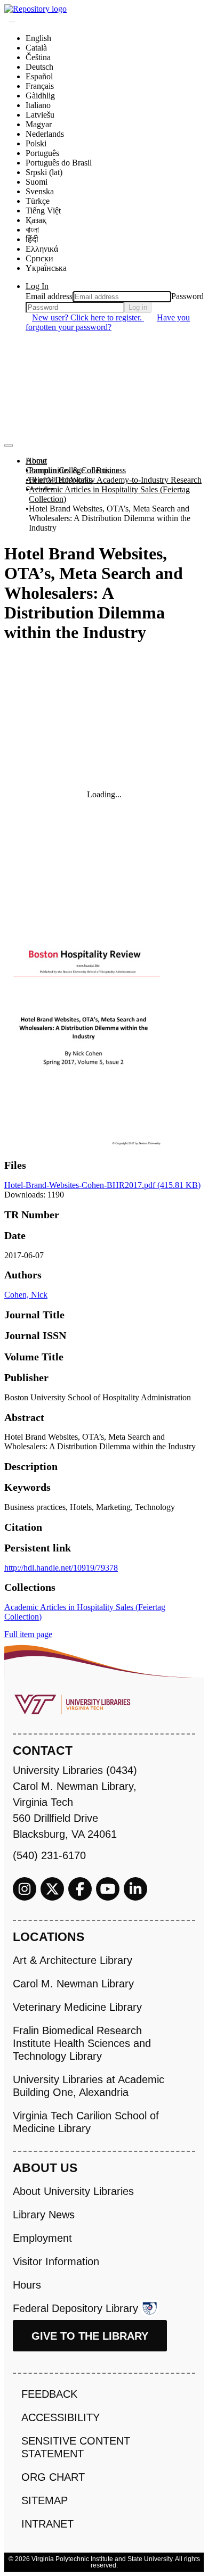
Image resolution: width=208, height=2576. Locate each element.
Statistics (40, 489)
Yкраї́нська (46, 268)
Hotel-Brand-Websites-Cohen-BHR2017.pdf (102, 1185)
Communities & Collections (72, 470)
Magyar (39, 124)
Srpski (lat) (44, 172)
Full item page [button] (28, 1634)
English (38, 38)
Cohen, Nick (26, 1295)
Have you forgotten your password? (108, 322)
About (36, 461)
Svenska (40, 191)
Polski (36, 143)
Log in (138, 307)
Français (40, 86)
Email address (49, 296)
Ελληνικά (42, 249)
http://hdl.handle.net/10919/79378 (61, 1568)
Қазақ (36, 220)
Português (42, 153)
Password (187, 296)
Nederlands (45, 134)
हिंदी (32, 239)
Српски (39, 258)
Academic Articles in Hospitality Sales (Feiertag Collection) (109, 494)
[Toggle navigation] (9, 445)
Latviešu (40, 115)
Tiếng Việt (43, 210)
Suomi (37, 182)
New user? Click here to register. (88, 317)
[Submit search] (12, 22)
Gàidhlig (40, 96)
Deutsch (39, 67)
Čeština (38, 57)
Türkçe (38, 201)
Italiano (38, 105)
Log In (37, 286)
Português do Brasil (59, 163)
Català (36, 48)
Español (39, 76)
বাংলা (32, 230)
